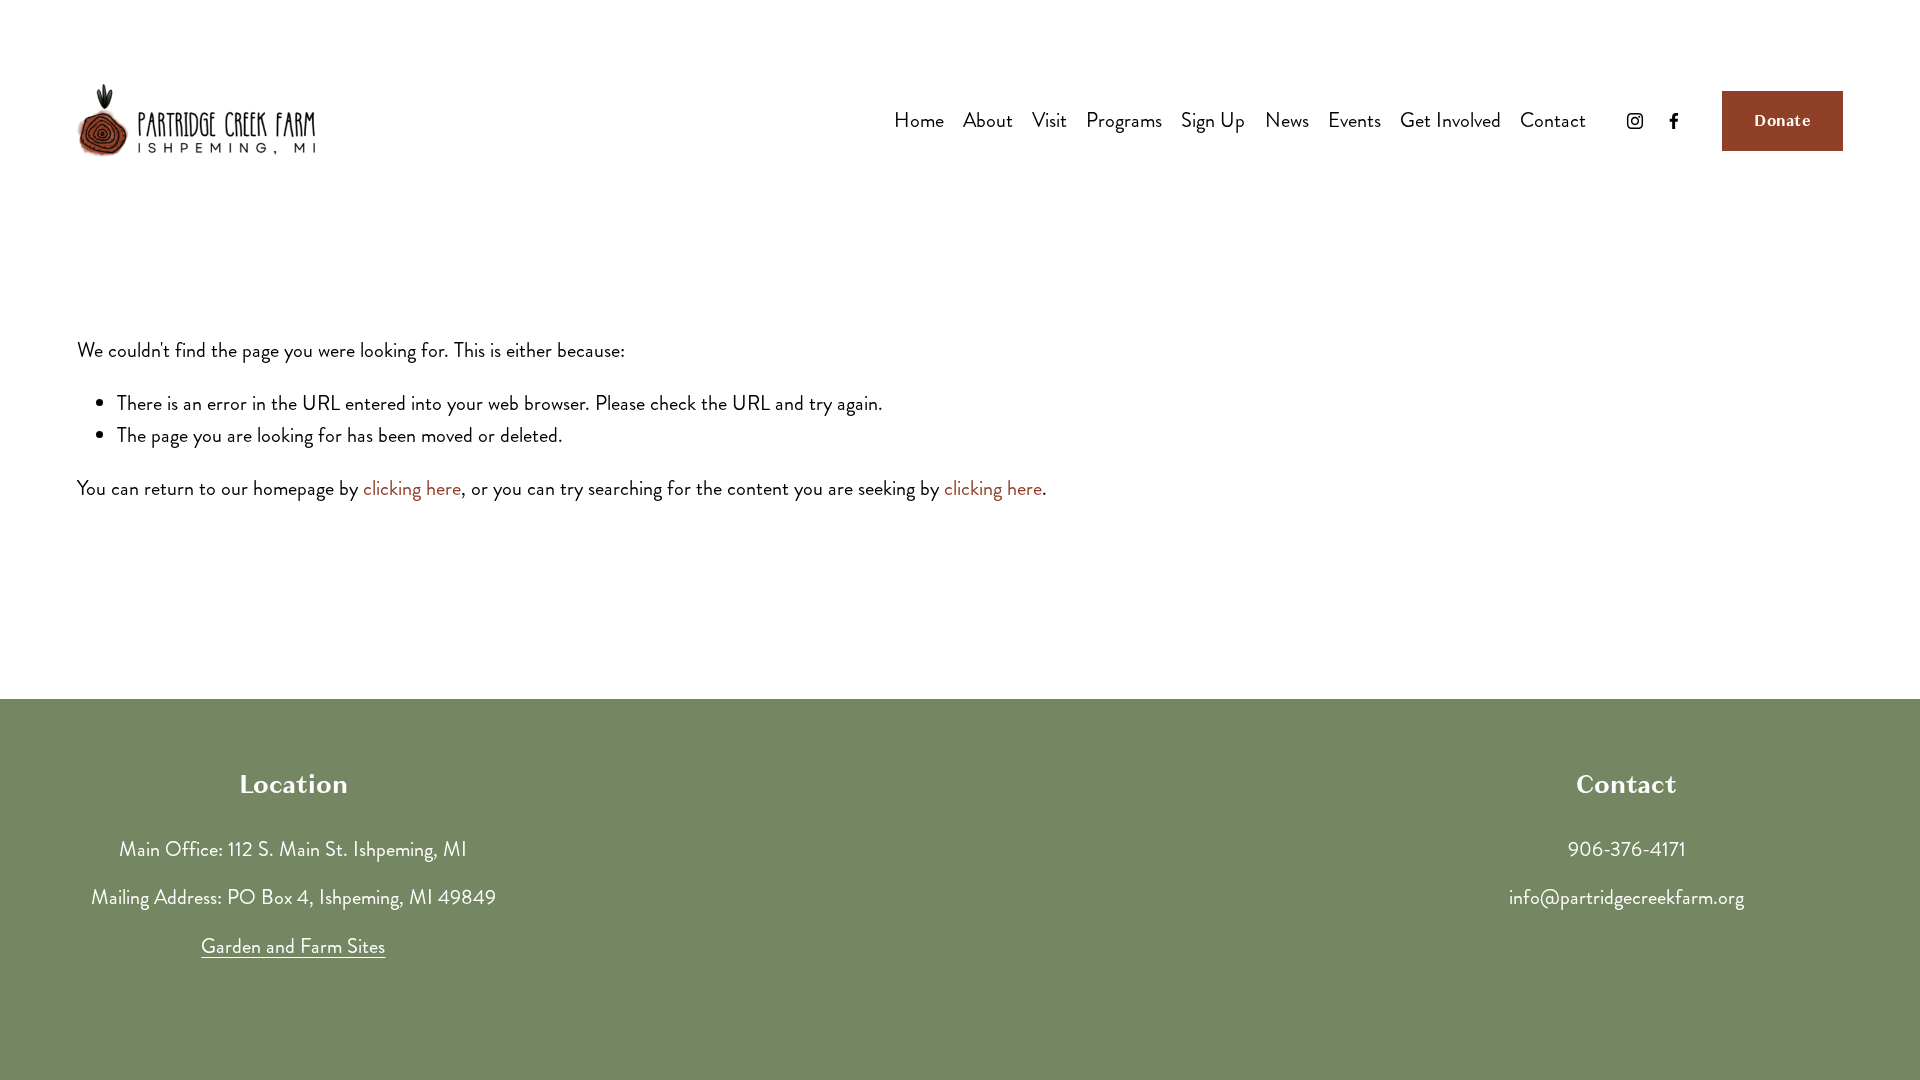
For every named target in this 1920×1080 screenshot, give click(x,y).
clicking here (412, 488)
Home (919, 120)
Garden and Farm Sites (293, 946)
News (1287, 120)
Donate (1782, 121)
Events (1354, 120)
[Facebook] (1674, 121)
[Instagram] (1635, 121)
